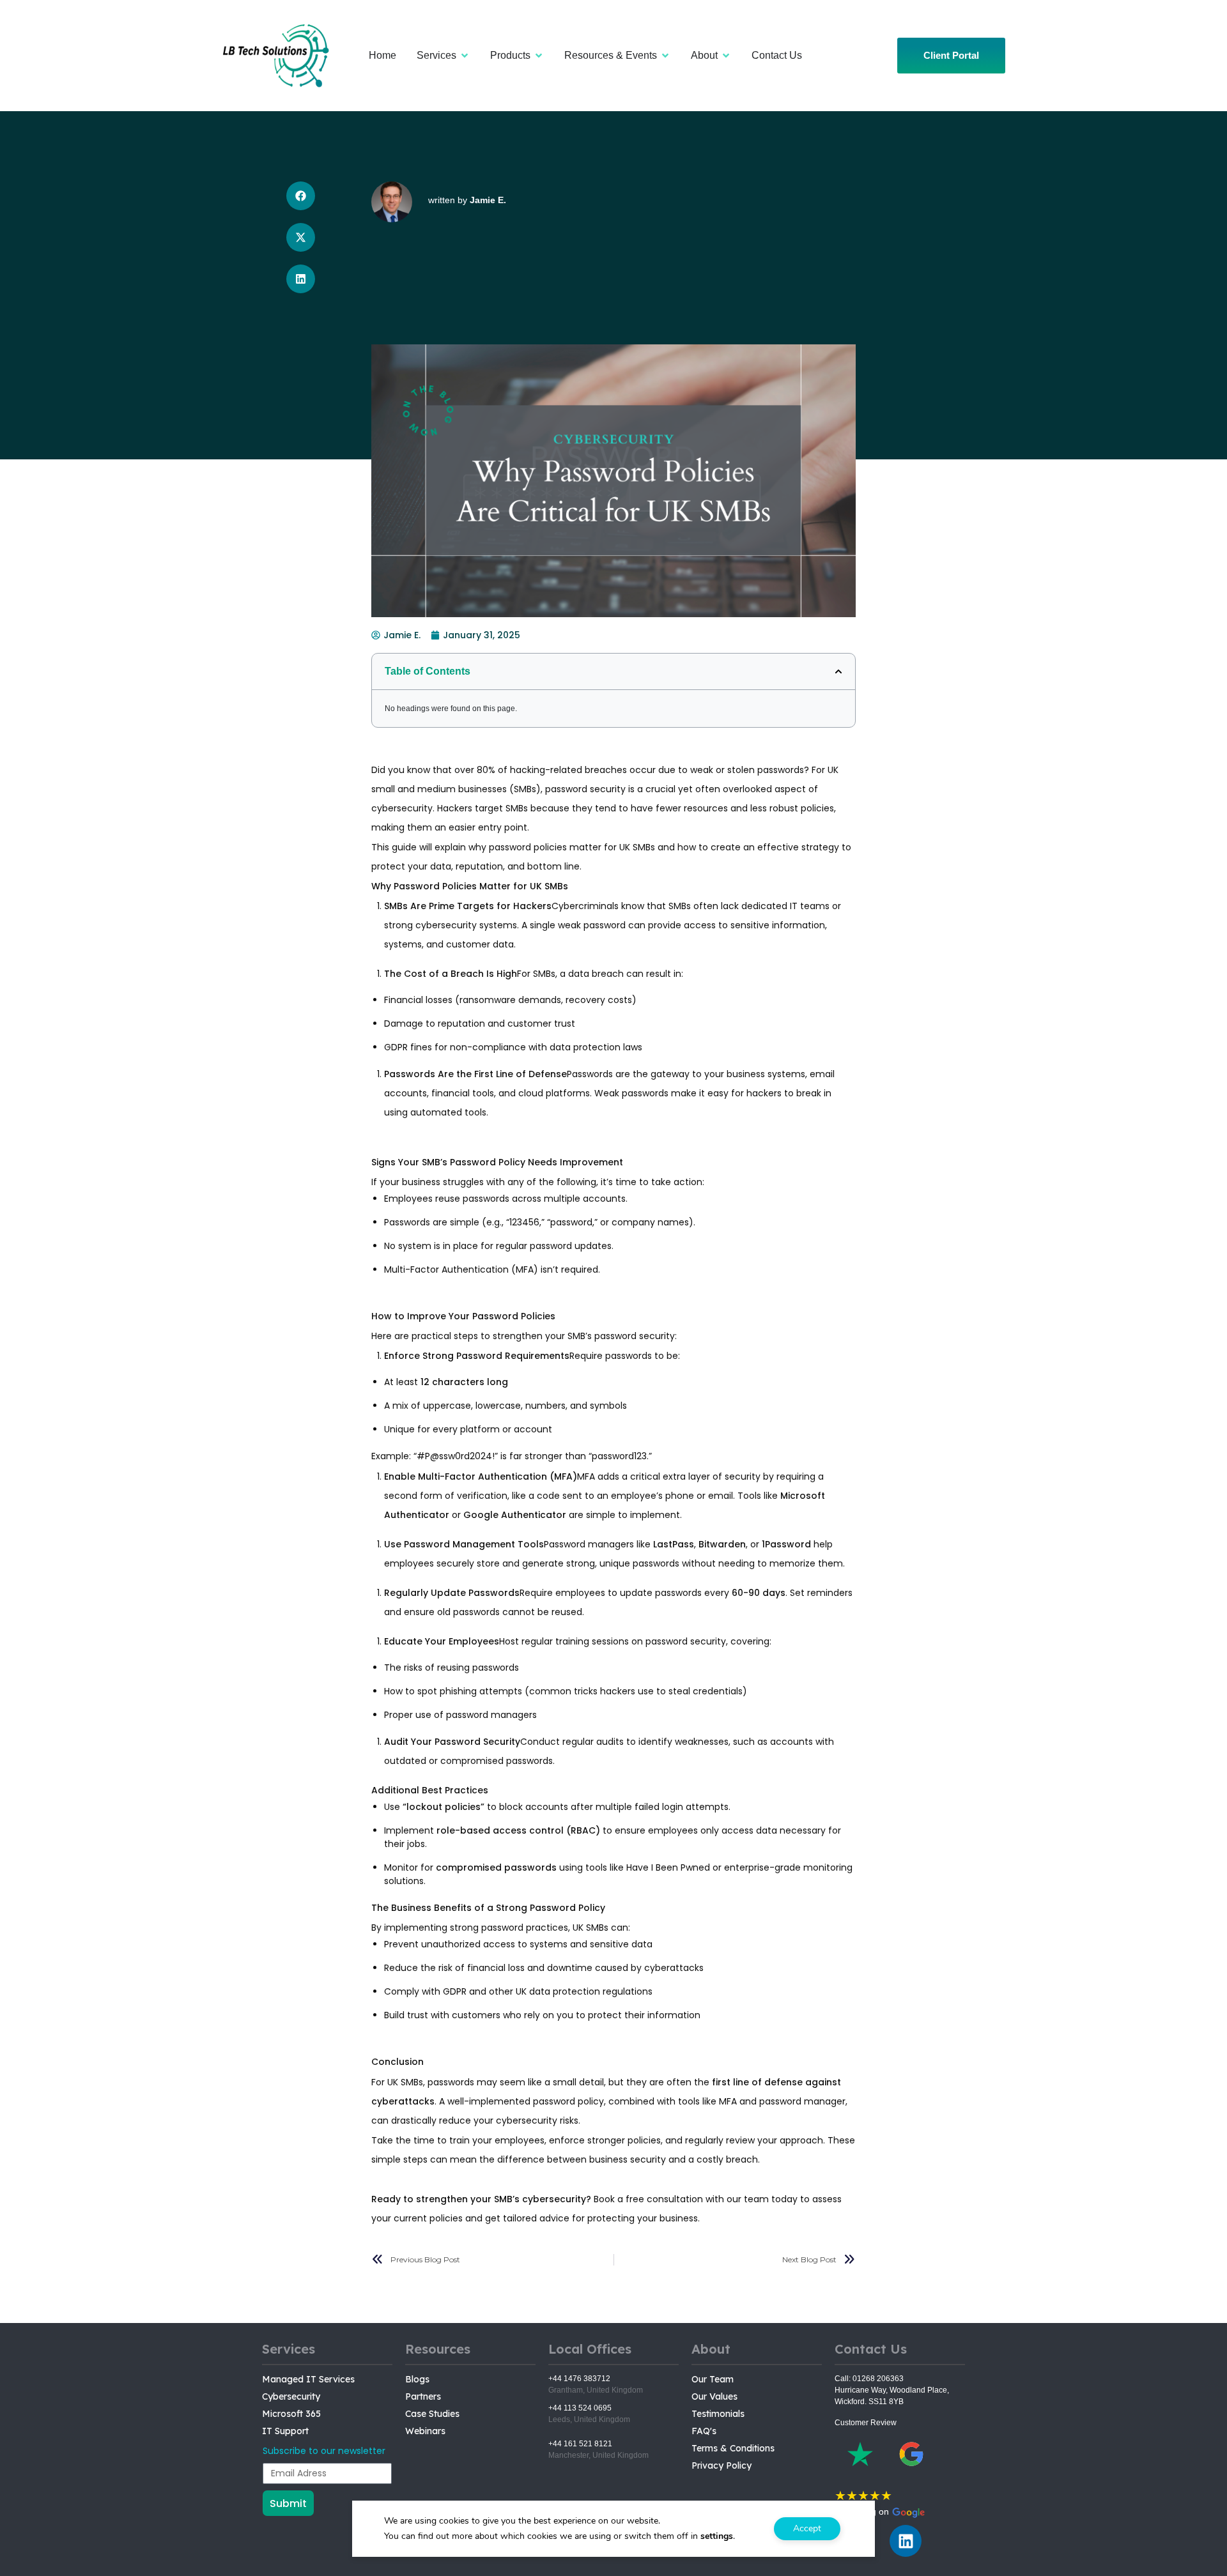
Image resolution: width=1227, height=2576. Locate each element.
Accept (807, 2528)
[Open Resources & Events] (665, 56)
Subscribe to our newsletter (324, 2451)
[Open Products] (539, 56)
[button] (301, 196)
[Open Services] (465, 56)
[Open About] (726, 56)
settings (717, 2536)
